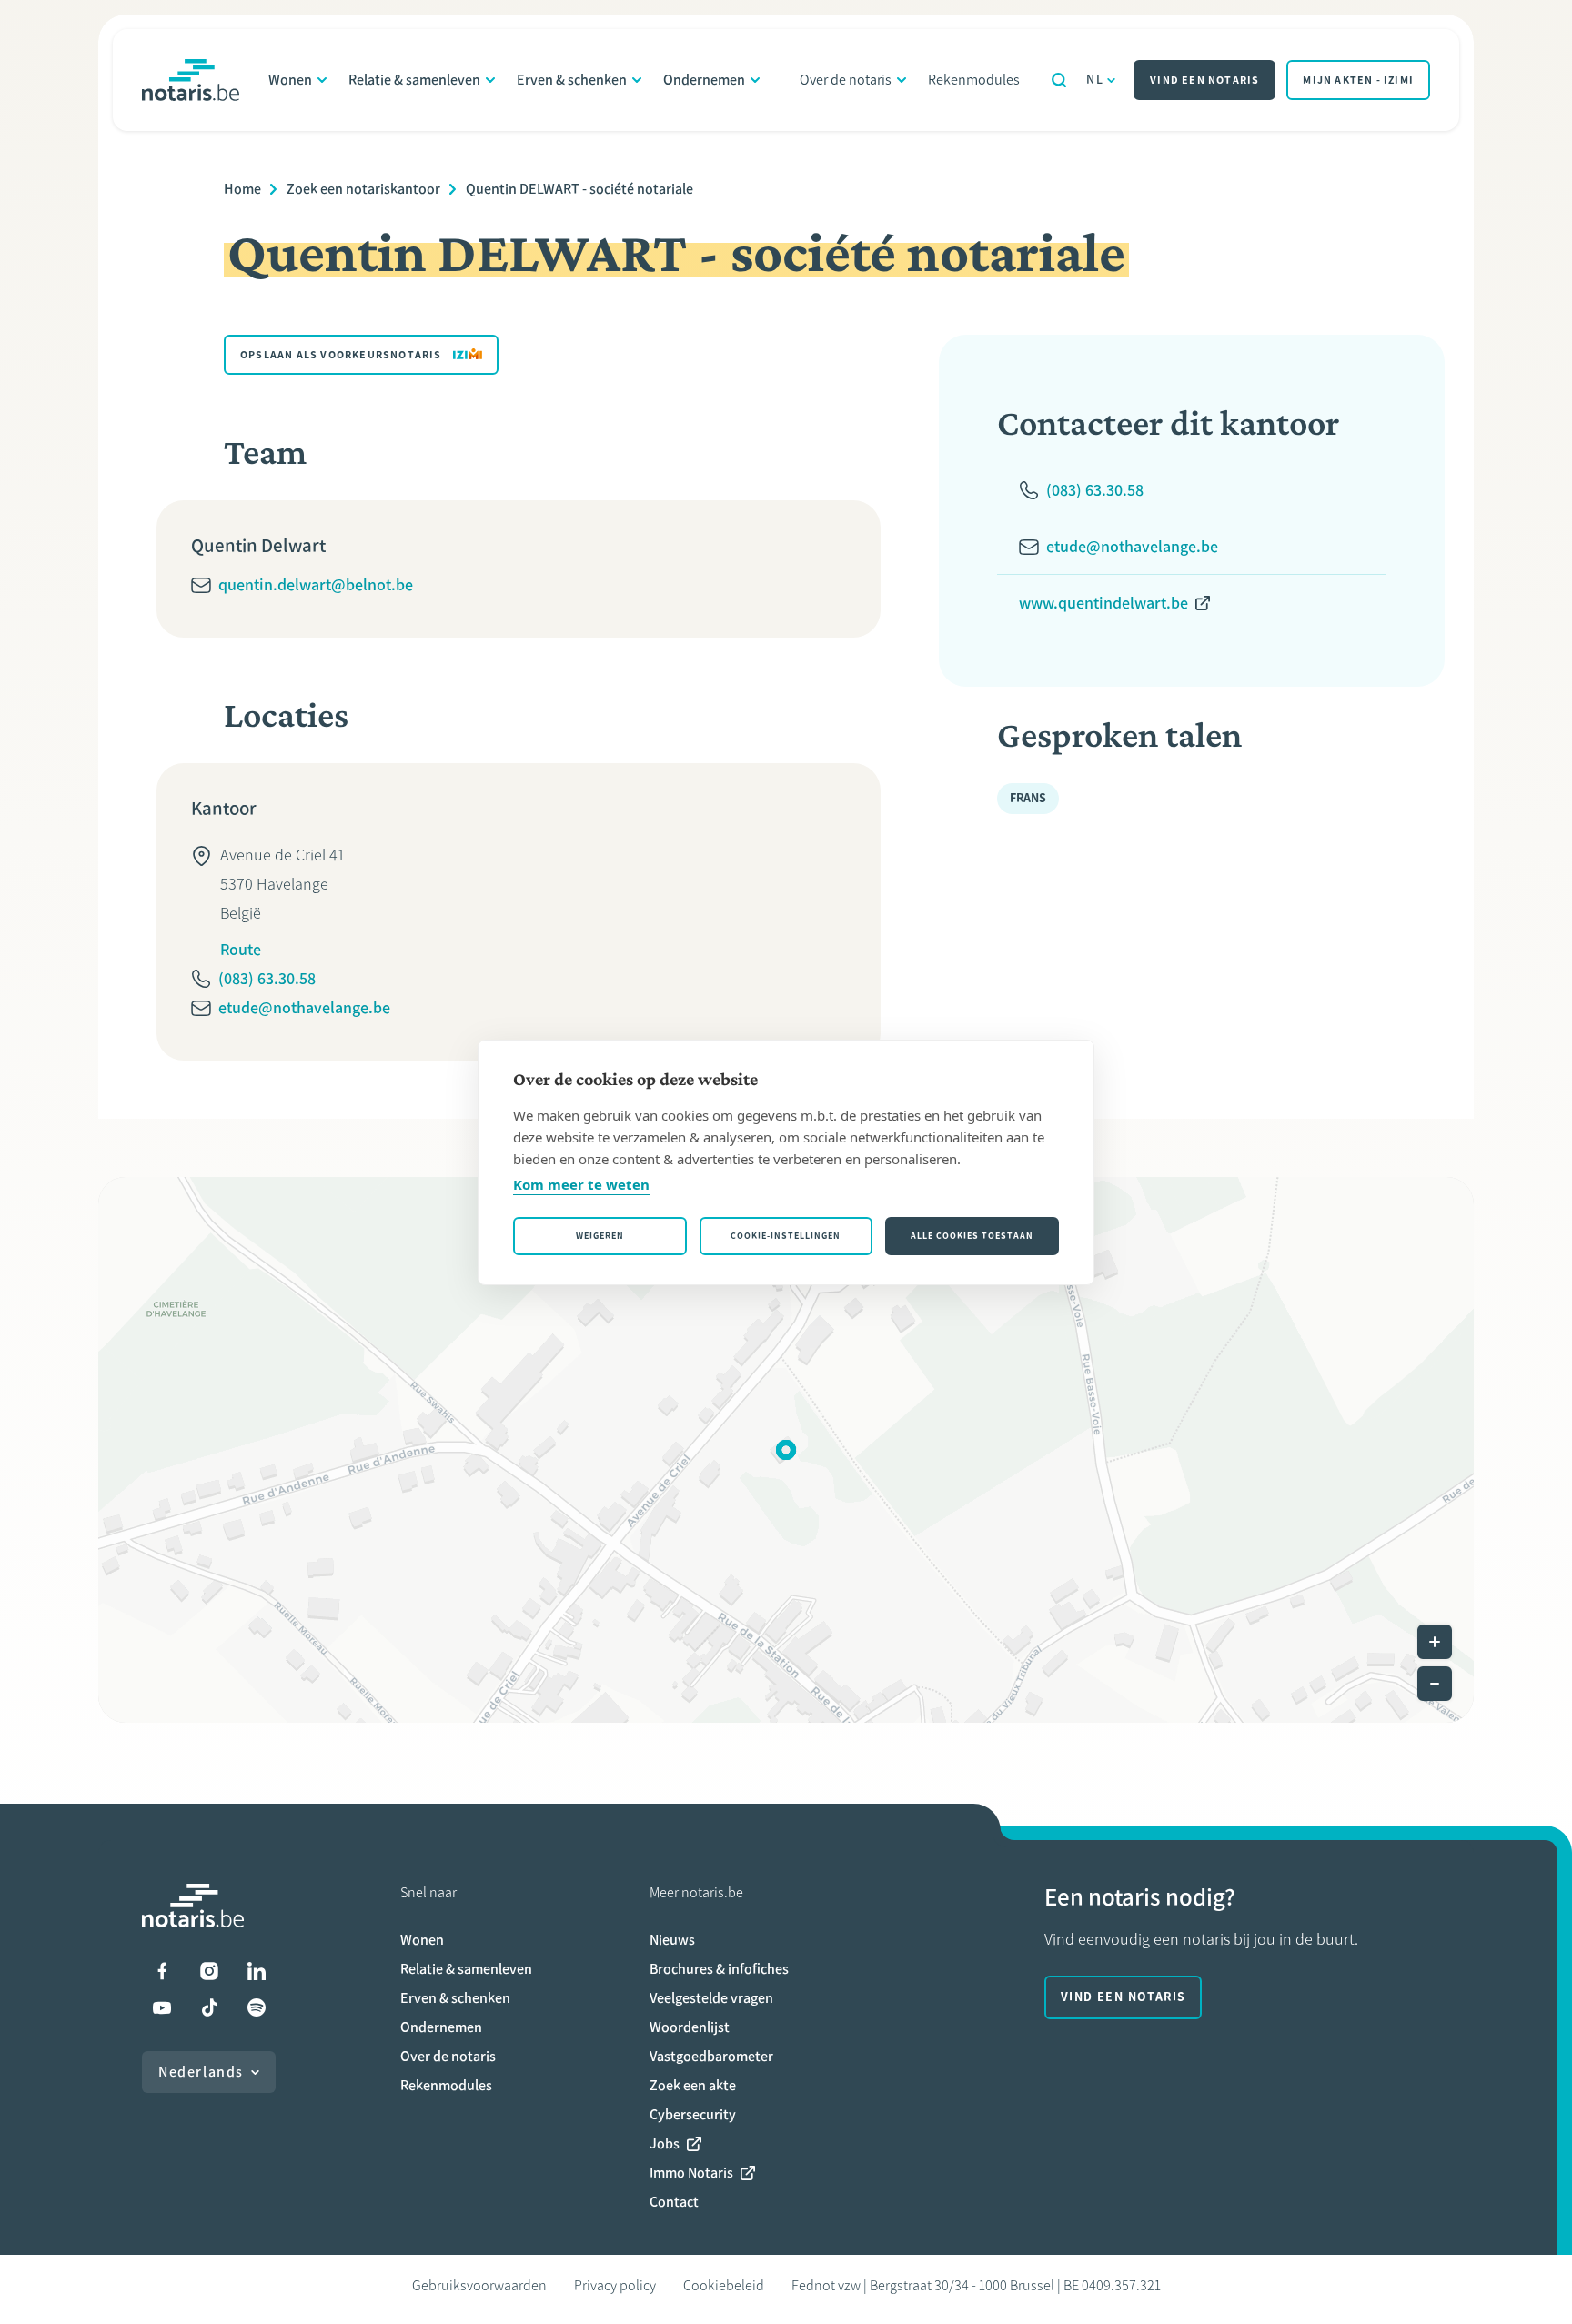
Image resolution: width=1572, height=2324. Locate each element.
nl (1095, 80)
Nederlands (201, 2072)
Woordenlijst (690, 2027)
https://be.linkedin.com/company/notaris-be (257, 1971)
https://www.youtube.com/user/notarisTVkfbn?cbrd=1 (162, 2007)
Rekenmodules (974, 80)
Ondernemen (704, 80)
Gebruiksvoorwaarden (479, 2285)
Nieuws (672, 1940)
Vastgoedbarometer (711, 2056)
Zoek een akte (693, 2085)
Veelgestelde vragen (711, 1998)
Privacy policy (615, 2285)
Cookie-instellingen (786, 1236)
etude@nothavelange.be (304, 1008)
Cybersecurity (693, 2114)
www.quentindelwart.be (1103, 603)
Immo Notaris (691, 2173)
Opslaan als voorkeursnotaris (341, 355)
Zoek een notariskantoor (363, 189)
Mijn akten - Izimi (1358, 80)
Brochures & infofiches (719, 1969)
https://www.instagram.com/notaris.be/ (209, 1971)
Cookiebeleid (724, 2285)
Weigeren (600, 1236)
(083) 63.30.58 (267, 979)
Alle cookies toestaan (972, 1236)
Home (242, 189)
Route (241, 950)
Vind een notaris (1204, 80)
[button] (786, 1450)
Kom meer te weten (581, 1184)
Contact (674, 2202)
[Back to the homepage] (191, 80)
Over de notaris (846, 80)
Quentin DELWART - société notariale (579, 189)
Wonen (290, 80)
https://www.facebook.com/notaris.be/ (162, 1971)
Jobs (665, 2143)
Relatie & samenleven (414, 80)
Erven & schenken (572, 80)
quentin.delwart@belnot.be (316, 585)
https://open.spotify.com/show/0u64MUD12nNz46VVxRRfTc (257, 2007)
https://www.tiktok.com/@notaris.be (209, 2007)
